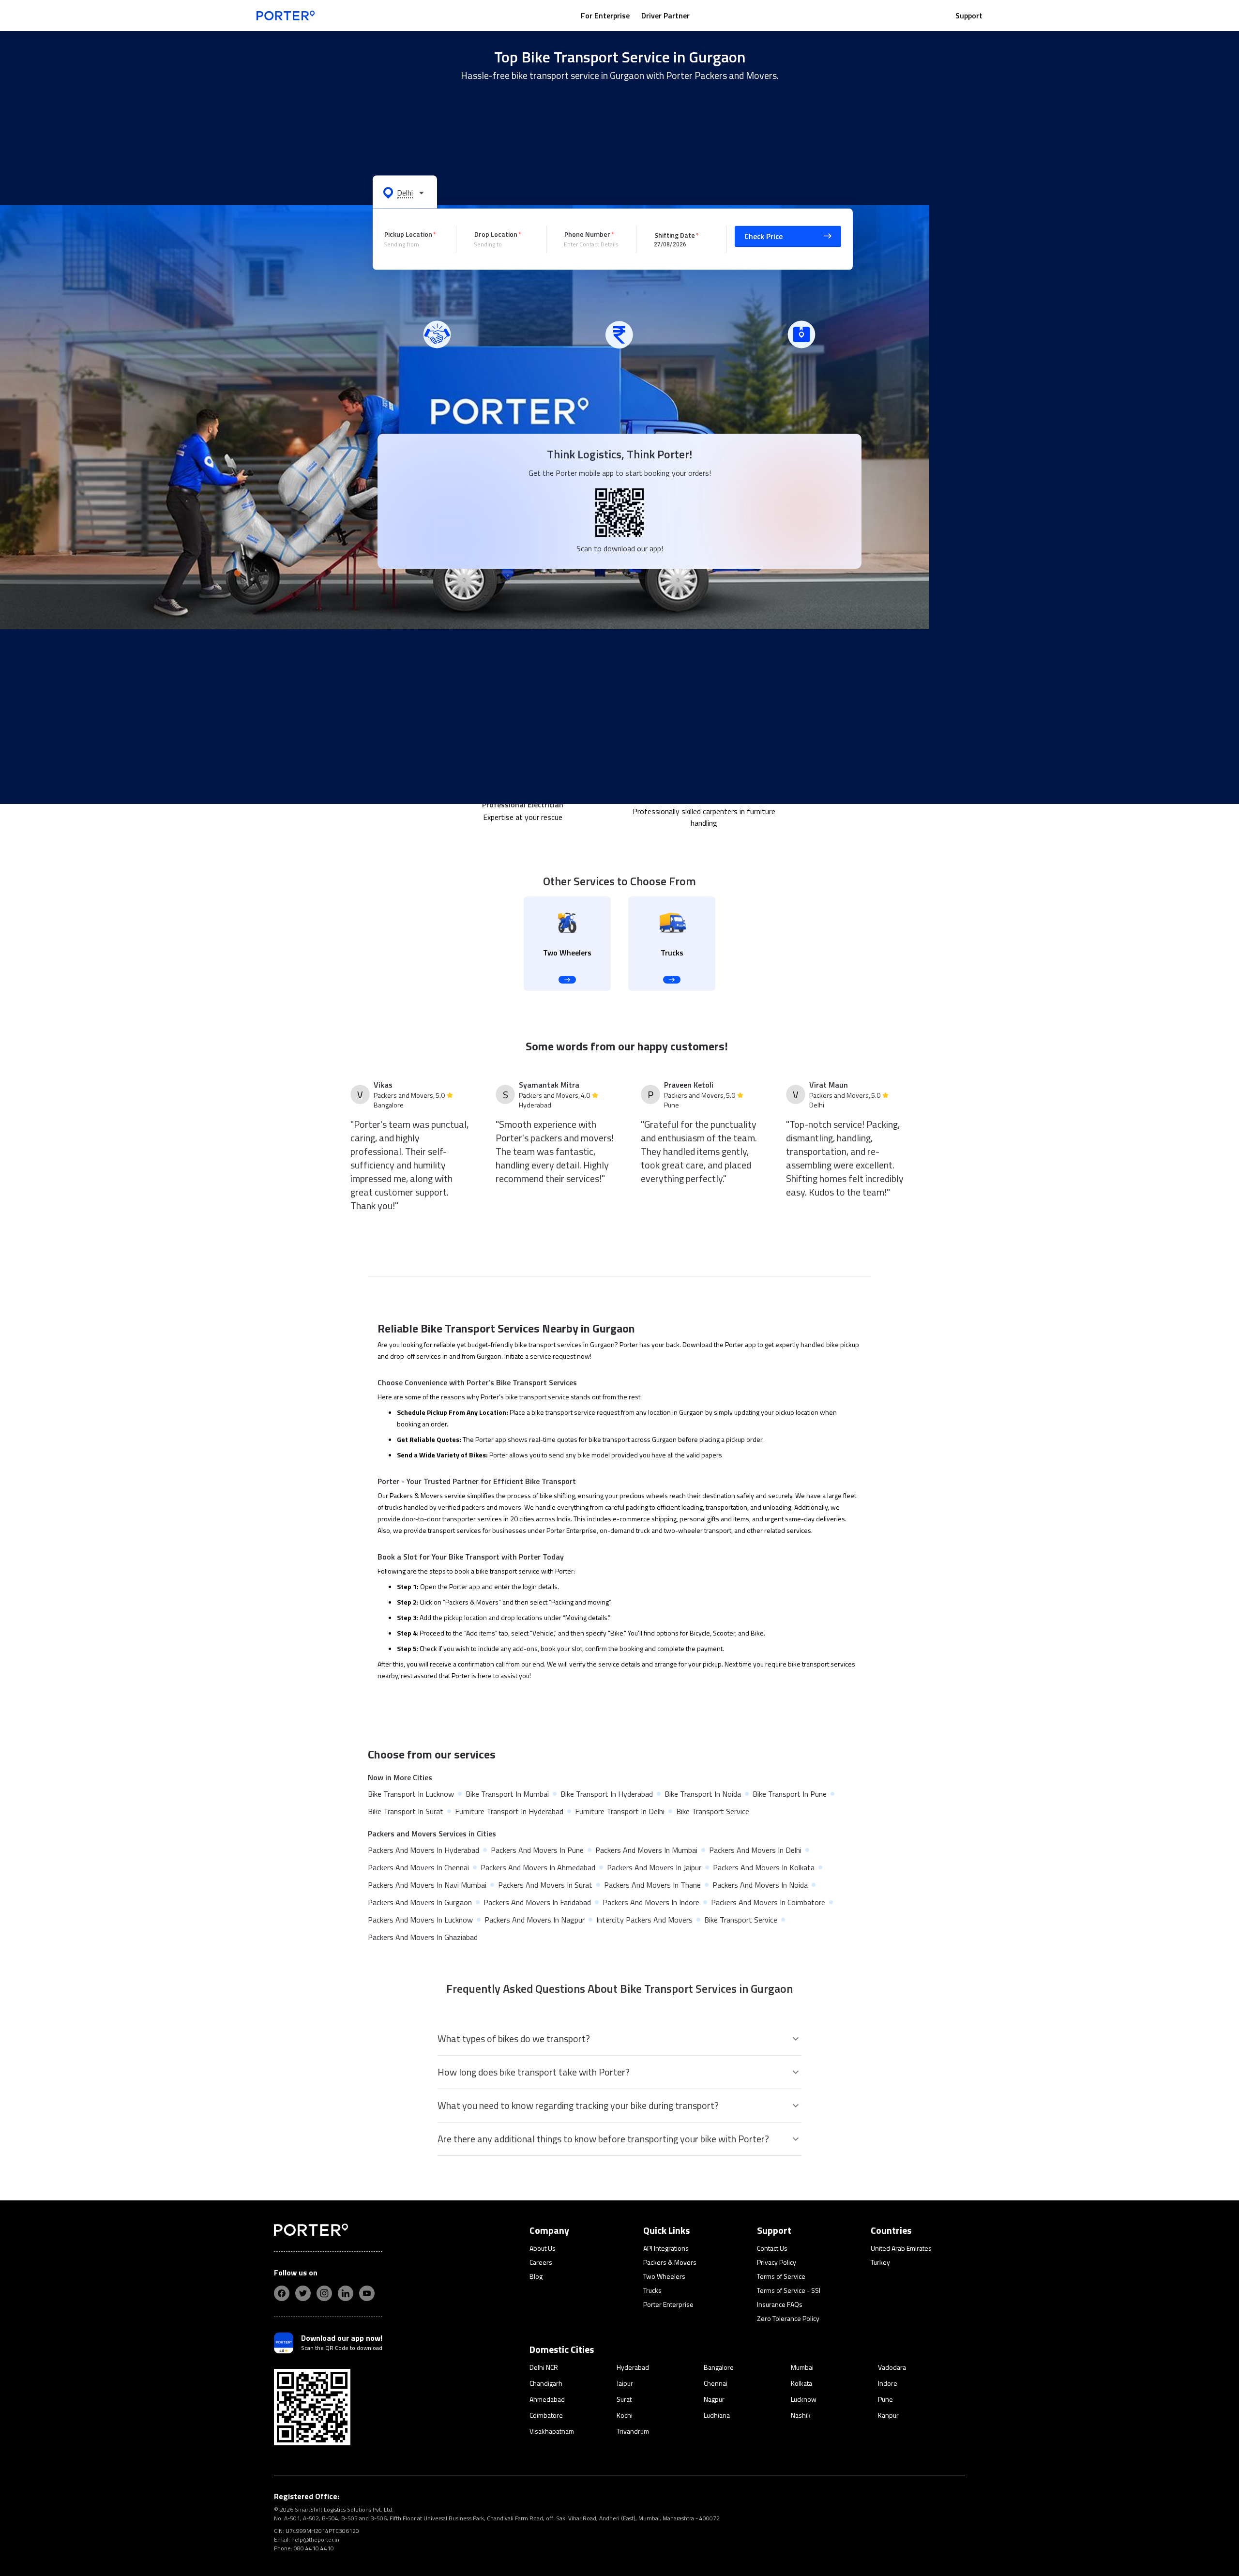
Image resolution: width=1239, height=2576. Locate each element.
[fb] (282, 2293)
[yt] (367, 2293)
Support (969, 15)
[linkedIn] (346, 2293)
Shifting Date (675, 235)
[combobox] (413, 244)
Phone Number (587, 234)
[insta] (324, 2293)
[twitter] (303, 2293)
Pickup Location (408, 234)
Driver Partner (665, 15)
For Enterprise (605, 15)
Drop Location (496, 234)
